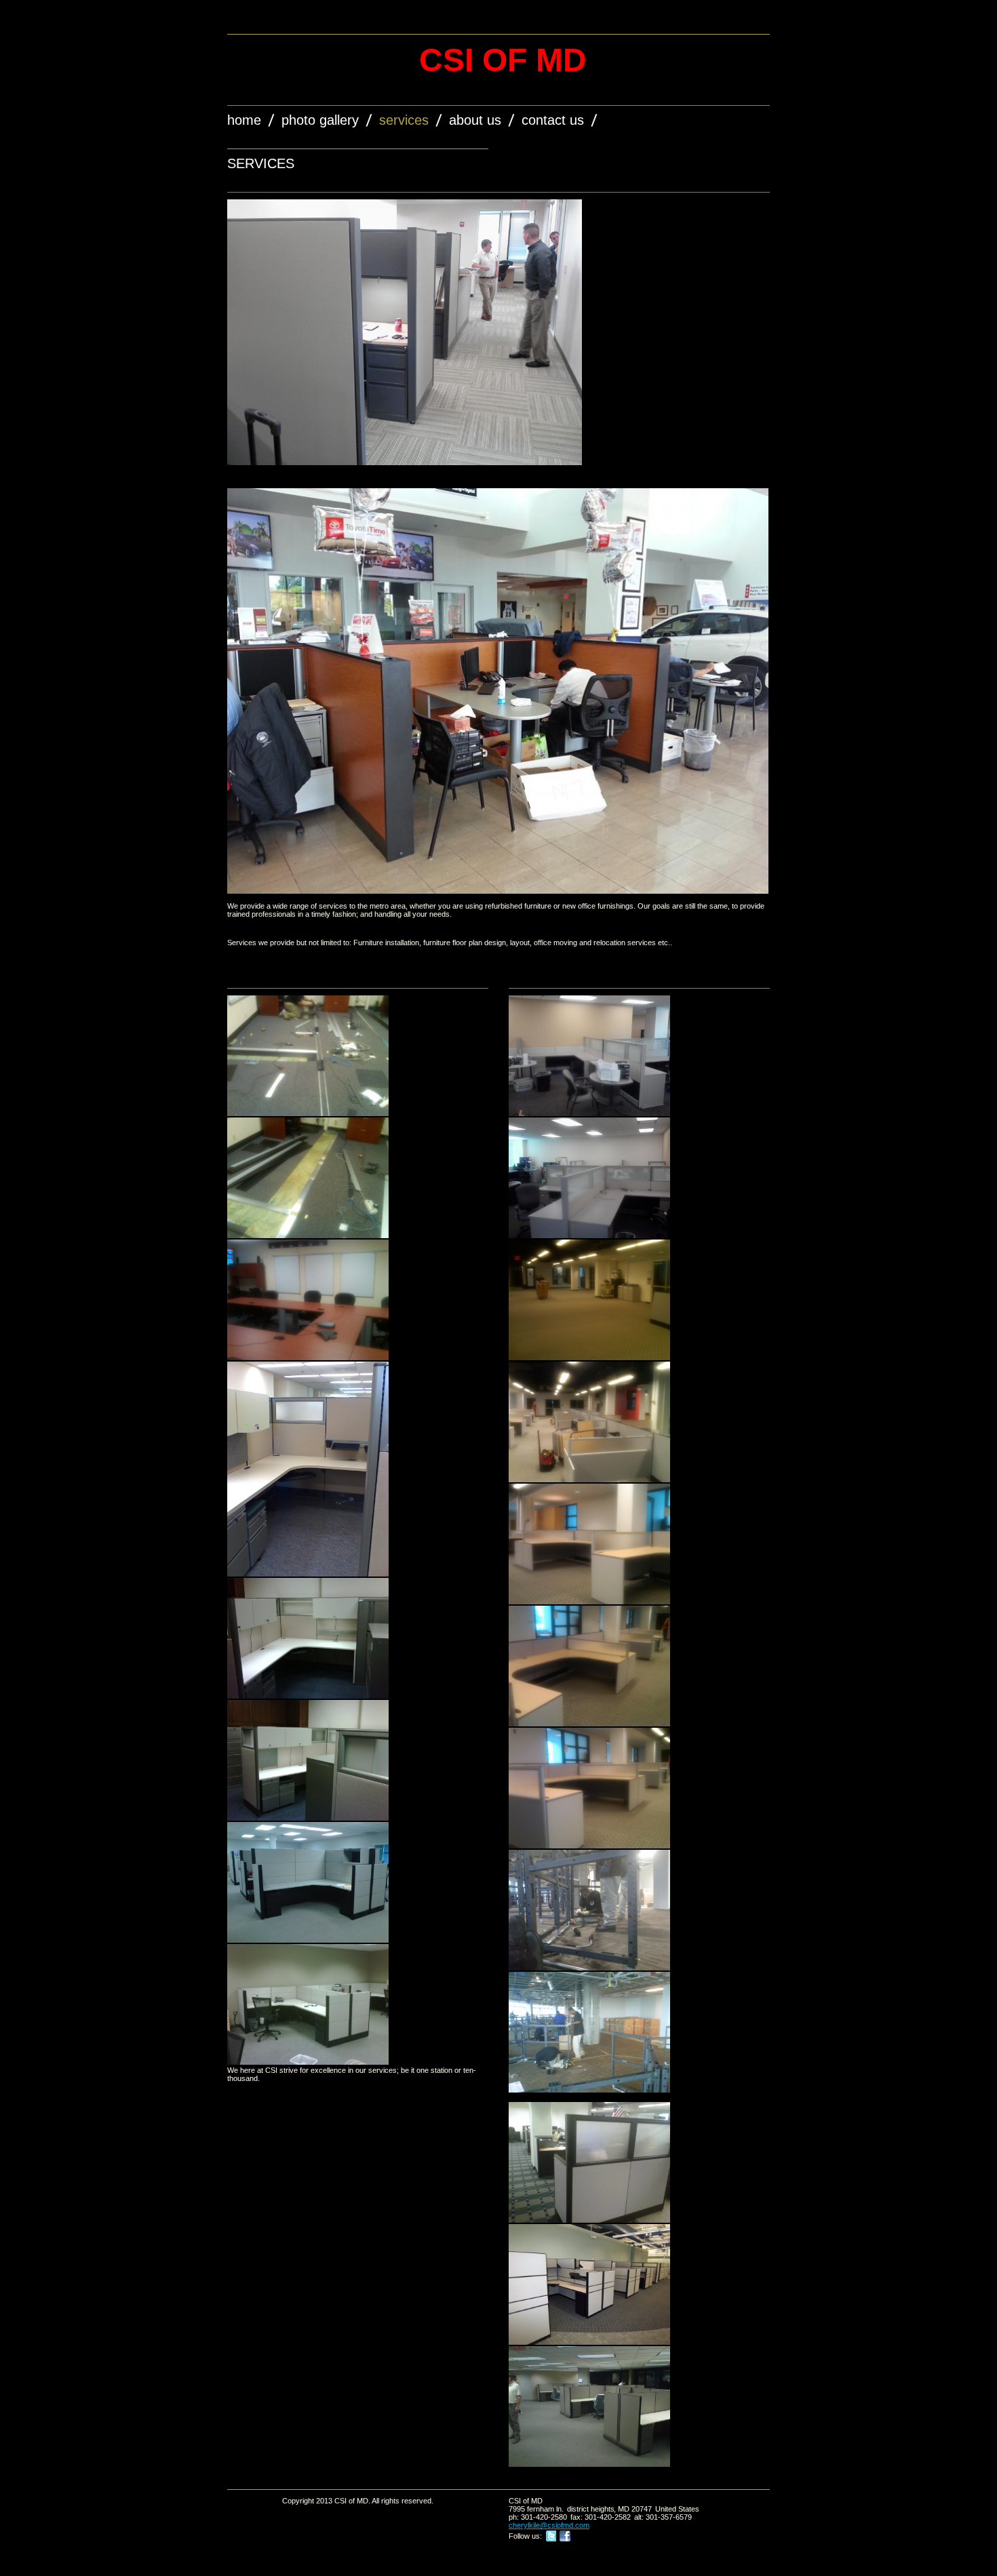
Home (244, 120)
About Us (475, 120)
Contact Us (553, 120)
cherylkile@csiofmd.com (549, 2525)
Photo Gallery (320, 120)
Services (404, 120)
